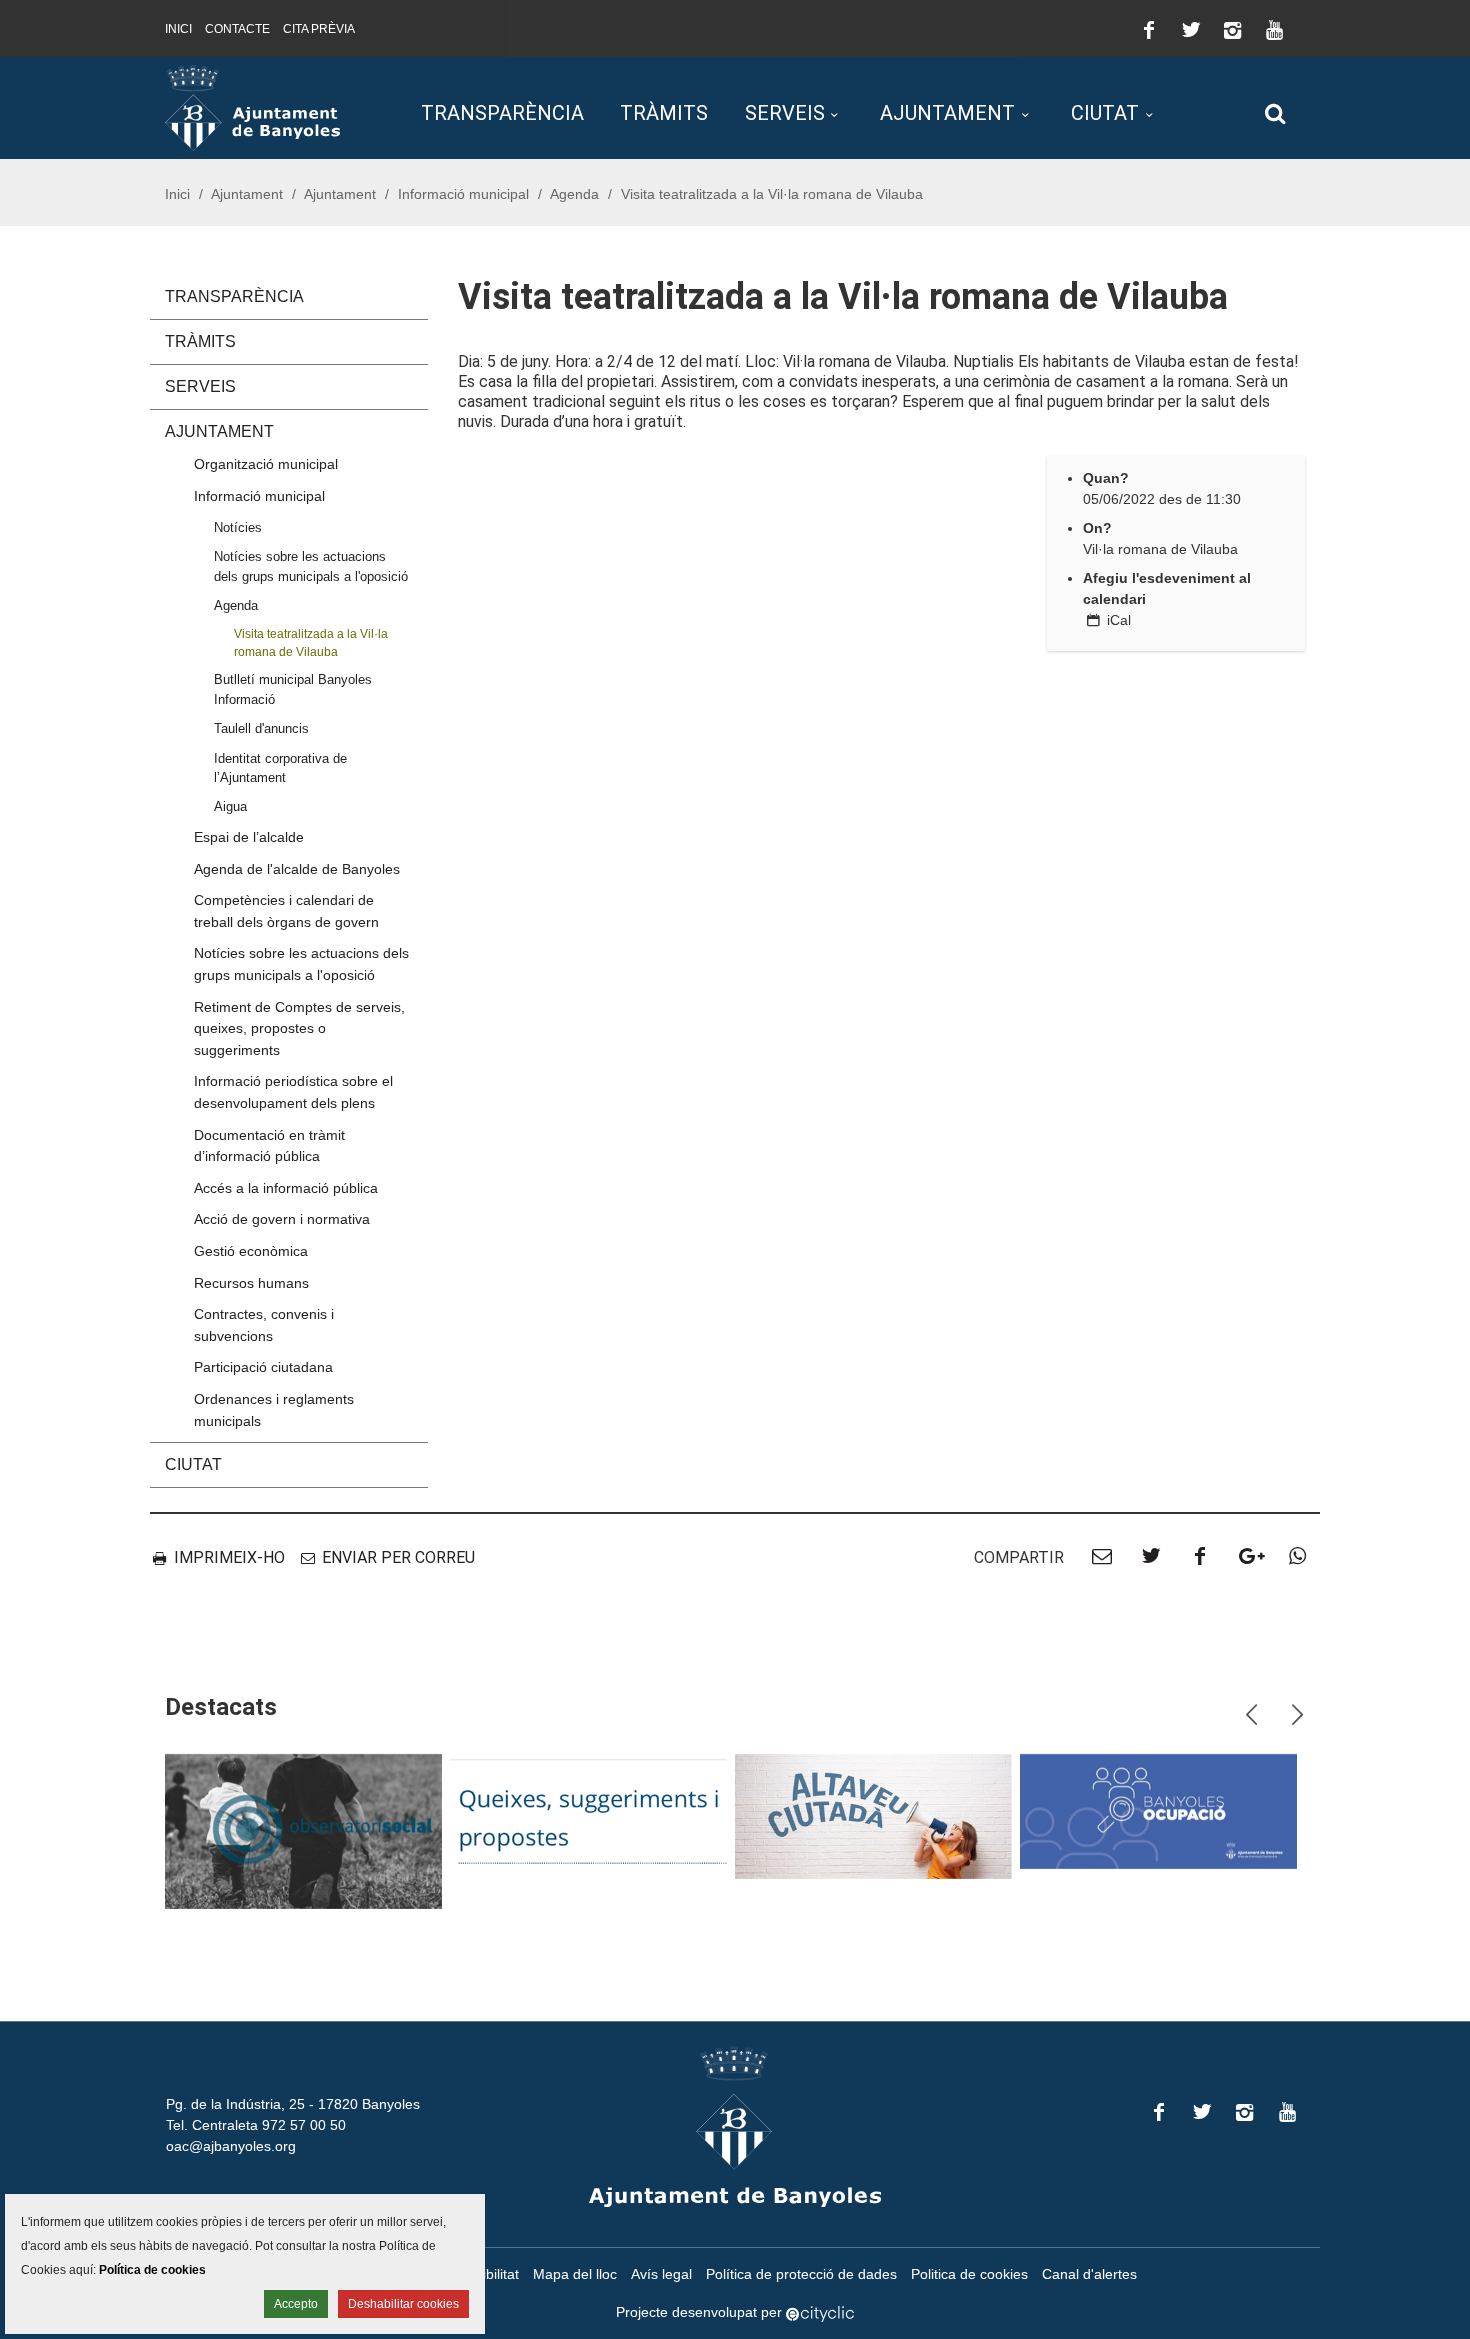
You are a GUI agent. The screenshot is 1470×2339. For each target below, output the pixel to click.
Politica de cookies (969, 2274)
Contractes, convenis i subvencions (264, 1325)
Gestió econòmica (251, 1251)
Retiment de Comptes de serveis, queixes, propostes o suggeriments (299, 1028)
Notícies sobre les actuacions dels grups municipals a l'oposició (311, 566)
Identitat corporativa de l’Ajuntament (280, 768)
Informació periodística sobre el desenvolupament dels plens (293, 1092)
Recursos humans (251, 1283)
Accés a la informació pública (286, 1188)
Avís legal (661, 2274)
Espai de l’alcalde (249, 837)
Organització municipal (266, 464)
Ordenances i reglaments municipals (274, 1410)
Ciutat (1105, 113)
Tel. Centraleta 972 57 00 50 (256, 2125)
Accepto (296, 2304)
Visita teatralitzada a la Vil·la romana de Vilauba (311, 642)
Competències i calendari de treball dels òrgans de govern (286, 911)
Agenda (574, 194)
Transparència (502, 113)
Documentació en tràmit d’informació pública (269, 1146)
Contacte (237, 29)
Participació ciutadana (263, 1367)
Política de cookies (152, 2270)
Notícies (238, 527)
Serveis (785, 113)
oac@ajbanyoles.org (231, 2146)
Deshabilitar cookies (403, 2304)
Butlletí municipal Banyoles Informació (293, 689)
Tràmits (664, 113)
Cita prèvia (319, 29)
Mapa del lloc (575, 2274)
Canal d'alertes (1089, 2274)
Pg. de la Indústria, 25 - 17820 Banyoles (293, 2104)
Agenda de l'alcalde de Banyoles (297, 869)
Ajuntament (947, 113)
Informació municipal (463, 194)
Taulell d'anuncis (261, 728)
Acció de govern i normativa (282, 1219)
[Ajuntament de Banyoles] (252, 107)
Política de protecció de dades (801, 2274)
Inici (178, 29)
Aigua (230, 806)
